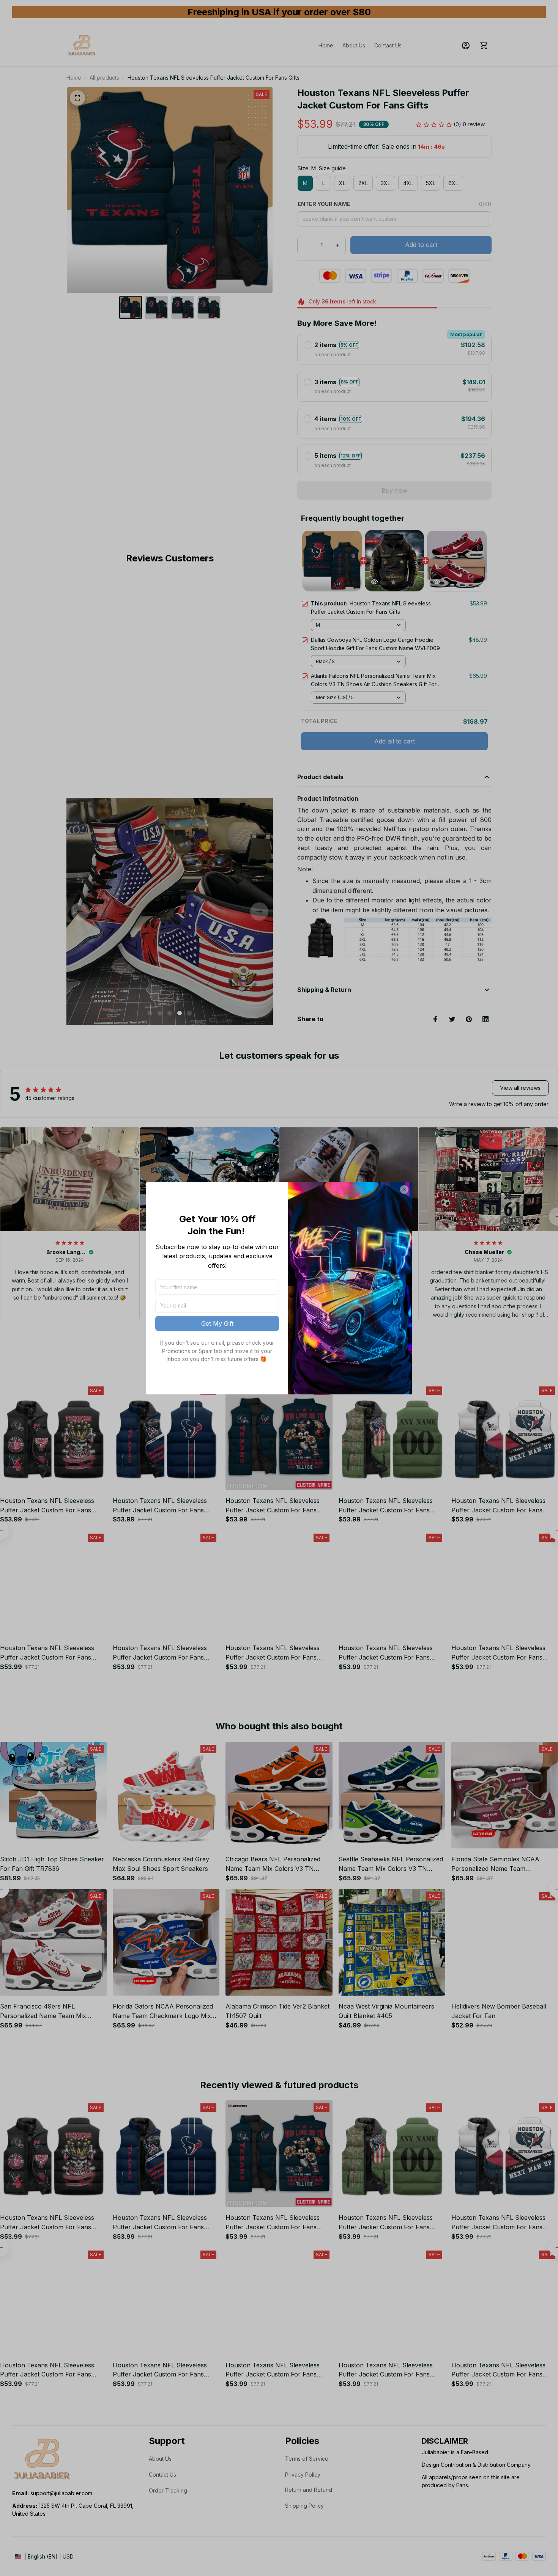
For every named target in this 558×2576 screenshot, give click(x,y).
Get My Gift (217, 1323)
